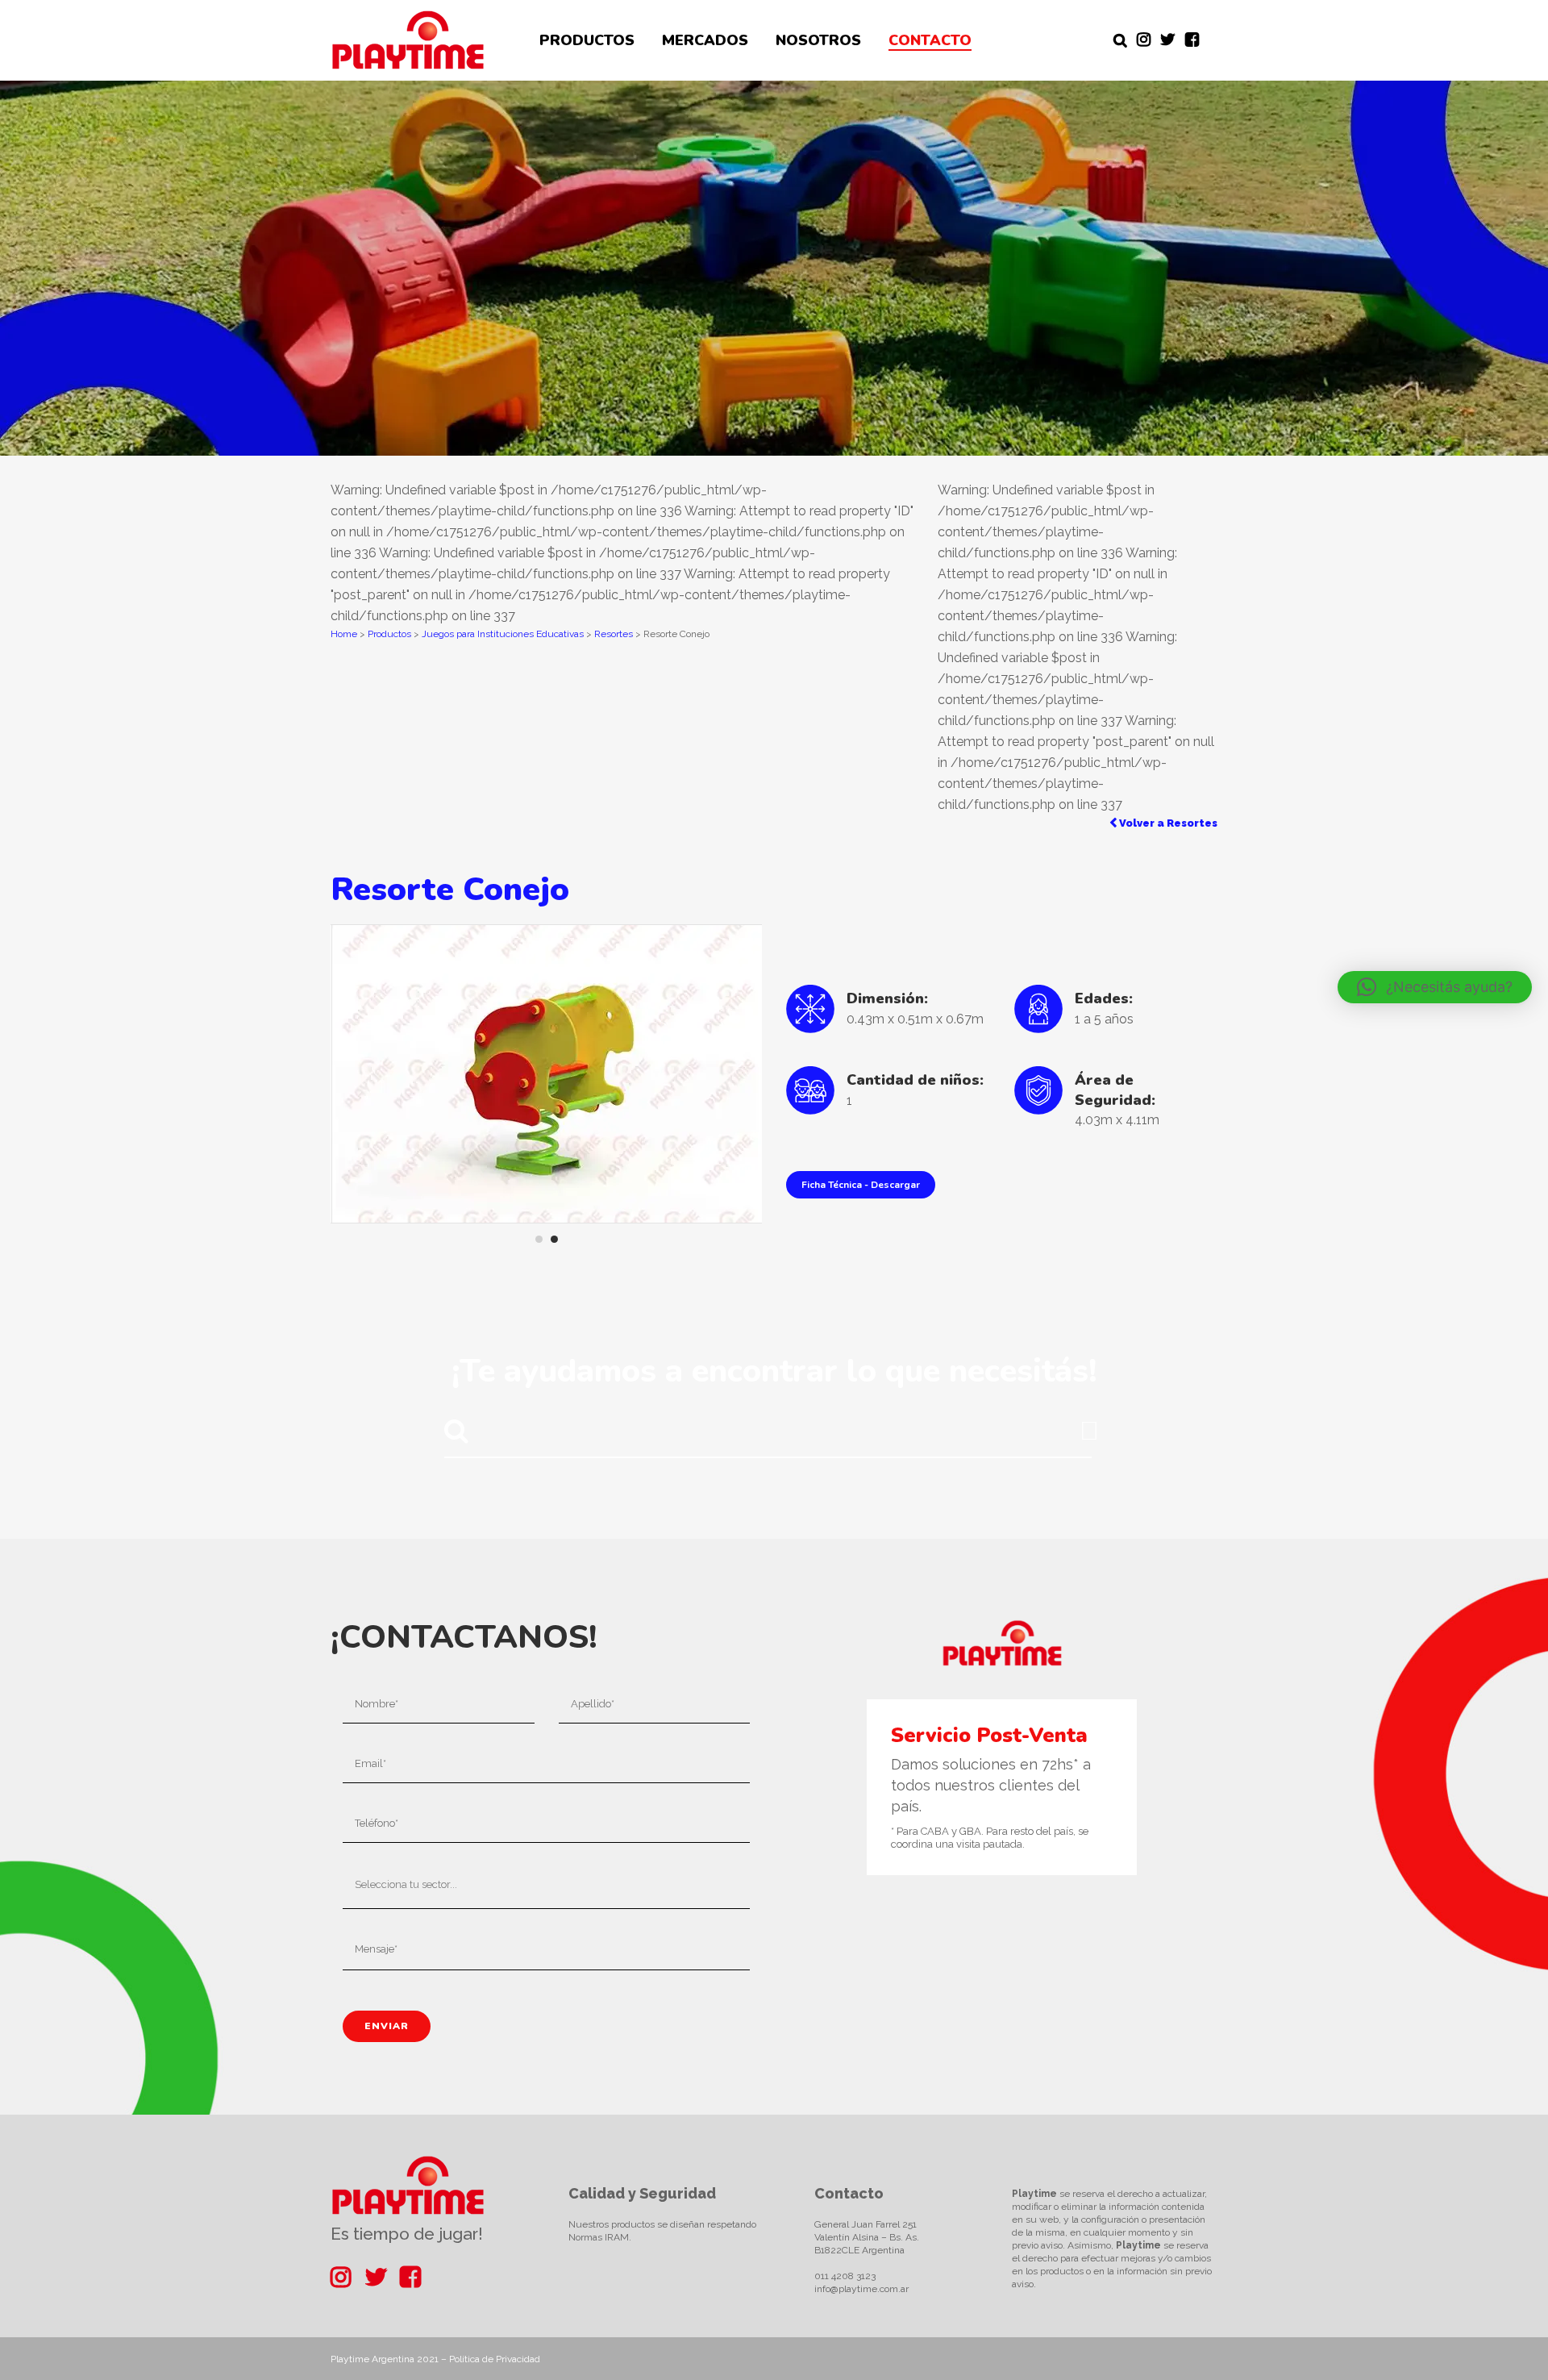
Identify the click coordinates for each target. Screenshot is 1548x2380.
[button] (1435, 987)
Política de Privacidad (495, 2359)
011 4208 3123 (845, 2276)
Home (344, 634)
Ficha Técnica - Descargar (861, 1185)
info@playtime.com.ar (861, 2289)
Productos (389, 634)
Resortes (614, 634)
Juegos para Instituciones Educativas (503, 634)
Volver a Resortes (1167, 823)
